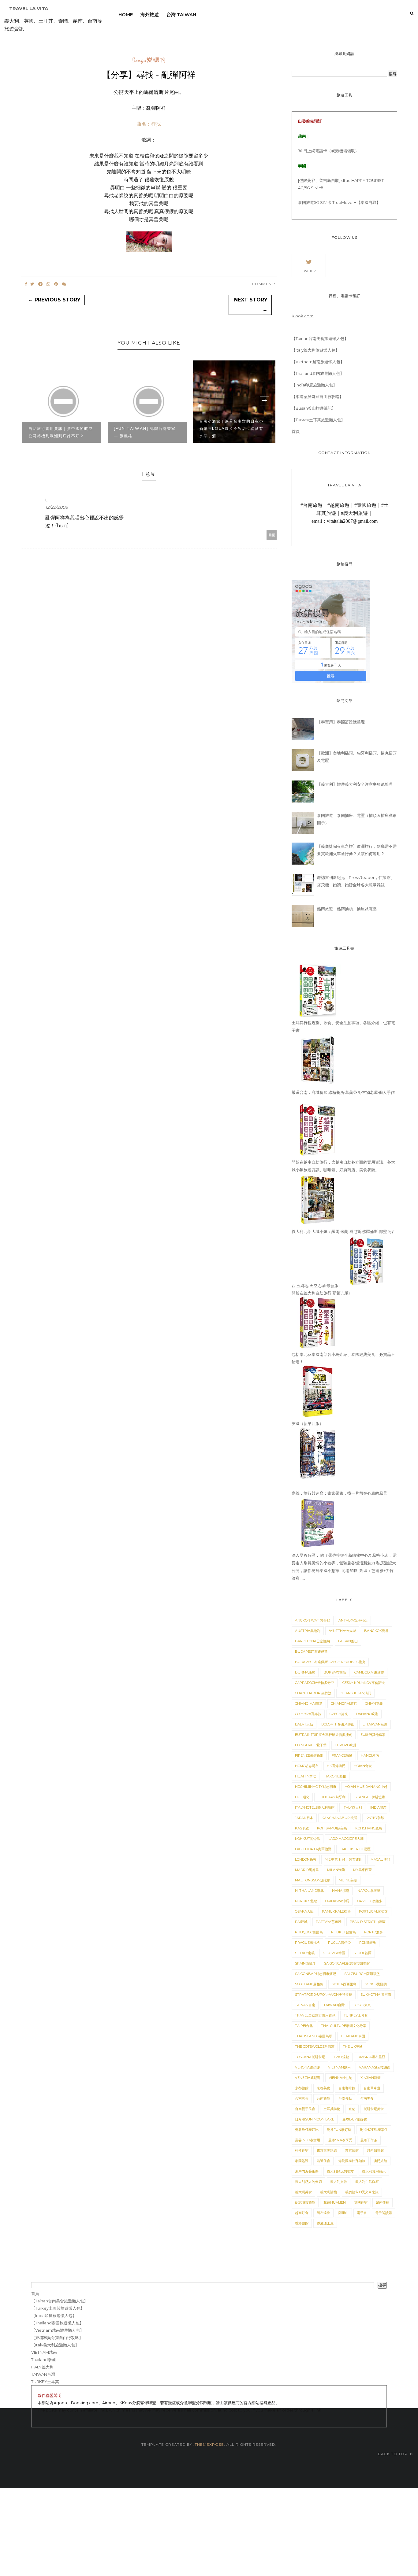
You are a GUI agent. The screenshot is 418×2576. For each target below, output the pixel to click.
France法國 (342, 1755)
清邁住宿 (323, 2161)
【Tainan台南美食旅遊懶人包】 (320, 338)
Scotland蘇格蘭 (309, 1984)
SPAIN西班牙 (305, 1963)
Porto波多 (373, 1932)
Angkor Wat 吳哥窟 (313, 1620)
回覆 (272, 535)
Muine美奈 (348, 1880)
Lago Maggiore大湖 (346, 1839)
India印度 (378, 1807)
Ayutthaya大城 (342, 1631)
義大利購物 (328, 2192)
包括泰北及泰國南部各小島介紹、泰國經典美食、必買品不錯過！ (343, 1358)
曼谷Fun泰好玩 (339, 2130)
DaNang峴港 (367, 1714)
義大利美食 (303, 2192)
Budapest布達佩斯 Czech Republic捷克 (330, 1662)
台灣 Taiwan (181, 15)
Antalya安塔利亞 (353, 1620)
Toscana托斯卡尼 (310, 2057)
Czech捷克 (339, 1714)
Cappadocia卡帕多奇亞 (315, 1683)
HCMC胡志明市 (307, 1766)
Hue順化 (302, 1797)
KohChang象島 (369, 1828)
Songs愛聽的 (149, 60)
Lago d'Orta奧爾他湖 (313, 1849)
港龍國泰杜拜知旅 (352, 2161)
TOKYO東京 (362, 2005)
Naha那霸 (341, 1891)
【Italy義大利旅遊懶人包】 (315, 350)
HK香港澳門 (336, 1766)
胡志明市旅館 (305, 2202)
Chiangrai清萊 (344, 1703)
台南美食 (367, 2098)
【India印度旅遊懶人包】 (314, 385)
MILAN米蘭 (336, 1870)
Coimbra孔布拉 (308, 1714)
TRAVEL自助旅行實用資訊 (315, 2015)
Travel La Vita (29, 8)
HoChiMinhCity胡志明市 (316, 1787)
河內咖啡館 (375, 2150)
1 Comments (263, 284)
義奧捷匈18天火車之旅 (362, 2192)
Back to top (393, 2454)
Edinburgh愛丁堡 (311, 1745)
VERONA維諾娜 (307, 2067)
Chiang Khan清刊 (355, 1693)
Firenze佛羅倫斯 (309, 1755)
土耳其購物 (332, 2109)
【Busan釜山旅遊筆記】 (314, 408)
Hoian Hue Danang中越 (366, 1787)
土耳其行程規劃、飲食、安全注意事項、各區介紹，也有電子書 (343, 1027)
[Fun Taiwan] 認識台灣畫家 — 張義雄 (145, 432)
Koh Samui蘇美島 (332, 1828)
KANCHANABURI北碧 (340, 1818)
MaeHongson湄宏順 (313, 1880)
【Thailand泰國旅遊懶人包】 (318, 373)
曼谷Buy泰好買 (355, 2119)
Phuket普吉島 (343, 1932)
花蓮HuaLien (335, 2202)
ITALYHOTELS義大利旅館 (315, 1807)
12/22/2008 (57, 507)
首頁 (296, 431)
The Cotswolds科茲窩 (315, 2046)
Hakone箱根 (335, 1776)
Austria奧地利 (308, 1631)
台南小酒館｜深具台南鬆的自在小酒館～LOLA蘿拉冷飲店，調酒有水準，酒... (231, 428)
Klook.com (302, 316)
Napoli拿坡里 (369, 1891)
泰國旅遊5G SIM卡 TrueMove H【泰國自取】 (339, 202)
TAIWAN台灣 (334, 2005)
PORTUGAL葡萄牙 (373, 1911)
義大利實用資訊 (374, 2171)
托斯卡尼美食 (374, 2109)
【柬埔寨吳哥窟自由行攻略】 (317, 397)
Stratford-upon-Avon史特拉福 (324, 1995)
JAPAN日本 (304, 1818)
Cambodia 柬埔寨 (369, 1672)
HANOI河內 (370, 1755)
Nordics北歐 (306, 1901)
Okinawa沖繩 (337, 1901)
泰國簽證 (302, 2161)
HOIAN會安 (363, 1766)
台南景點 (345, 2098)
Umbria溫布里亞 (371, 2057)
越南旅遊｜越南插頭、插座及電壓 (347, 909)
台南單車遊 (372, 2088)
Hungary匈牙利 (332, 1797)
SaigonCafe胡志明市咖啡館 (347, 1963)
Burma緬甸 (305, 1672)
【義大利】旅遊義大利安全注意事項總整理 (355, 784)
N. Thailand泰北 (309, 1891)
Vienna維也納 (340, 2078)
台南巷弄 (302, 2098)
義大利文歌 (339, 2182)
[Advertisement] (184, 2531)
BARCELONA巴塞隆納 (312, 1641)
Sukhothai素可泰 (376, 1995)
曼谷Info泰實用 (308, 2140)
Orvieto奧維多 (370, 1901)
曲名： (149, 124)
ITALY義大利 (352, 1807)
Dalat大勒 (304, 1724)
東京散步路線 (327, 2150)
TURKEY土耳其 (356, 2015)
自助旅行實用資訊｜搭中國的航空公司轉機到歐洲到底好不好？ (61, 432)
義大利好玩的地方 (340, 2171)
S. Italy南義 (305, 1953)
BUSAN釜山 (348, 1641)
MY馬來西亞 (362, 1870)
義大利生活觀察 (367, 2182)
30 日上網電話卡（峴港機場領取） (328, 151)
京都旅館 (302, 2088)
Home (126, 15)
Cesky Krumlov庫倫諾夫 (364, 1683)
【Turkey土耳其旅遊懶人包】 (318, 420)
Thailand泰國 (353, 2036)
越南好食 (302, 2213)
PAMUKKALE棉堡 (336, 1911)
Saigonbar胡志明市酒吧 (315, 1974)
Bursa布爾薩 (335, 1672)
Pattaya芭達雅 (329, 1922)
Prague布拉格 (307, 1943)
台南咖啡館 (347, 2088)
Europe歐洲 (345, 1745)
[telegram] (40, 284)
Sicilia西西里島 (344, 1984)
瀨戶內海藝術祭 (307, 2171)
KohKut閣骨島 (308, 1839)
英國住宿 (361, 2202)
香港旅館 (302, 2223)
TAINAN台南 (305, 2005)
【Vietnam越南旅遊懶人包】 (318, 362)
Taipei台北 (304, 2026)
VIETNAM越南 (339, 2067)
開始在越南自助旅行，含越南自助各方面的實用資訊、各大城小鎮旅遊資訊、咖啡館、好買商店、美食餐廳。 (343, 1166)
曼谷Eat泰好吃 (307, 2130)
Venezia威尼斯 (308, 2078)
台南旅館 (323, 2098)
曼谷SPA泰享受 (340, 2140)
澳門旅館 (380, 2161)
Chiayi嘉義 (374, 1703)
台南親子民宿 (305, 2109)
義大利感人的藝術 (308, 2182)
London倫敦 (306, 1859)
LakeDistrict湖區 (355, 1849)
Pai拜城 (301, 1922)
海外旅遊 (150, 15)
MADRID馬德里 (307, 1870)
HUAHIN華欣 (306, 1776)
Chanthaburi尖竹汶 (313, 1693)
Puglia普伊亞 (340, 1943)
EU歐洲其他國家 (373, 1735)
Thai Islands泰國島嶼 (314, 2036)
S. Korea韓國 (334, 1953)
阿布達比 (323, 2213)
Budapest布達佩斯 (311, 1652)
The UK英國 (353, 2046)
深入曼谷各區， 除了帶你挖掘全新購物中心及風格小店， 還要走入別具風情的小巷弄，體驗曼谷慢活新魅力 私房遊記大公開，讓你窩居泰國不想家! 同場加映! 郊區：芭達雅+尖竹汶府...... (344, 1567)
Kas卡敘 (302, 1828)
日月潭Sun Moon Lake (315, 2119)
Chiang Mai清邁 (309, 1703)
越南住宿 (383, 2202)
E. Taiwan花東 (375, 1724)
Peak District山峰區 (368, 1922)
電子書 (362, 2213)
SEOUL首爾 (362, 1953)
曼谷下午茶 (369, 2140)
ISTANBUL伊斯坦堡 (369, 1797)
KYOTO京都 (375, 1818)
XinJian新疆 (371, 2078)
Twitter (309, 271)
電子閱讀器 (384, 2213)
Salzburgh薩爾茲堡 (362, 1974)
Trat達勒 (341, 2057)
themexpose (209, 2444)
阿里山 (343, 2213)
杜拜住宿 (302, 2150)
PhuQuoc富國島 (309, 1932)
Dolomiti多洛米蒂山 (338, 1724)
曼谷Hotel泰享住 (374, 2130)
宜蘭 (352, 2109)
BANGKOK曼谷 (376, 1631)
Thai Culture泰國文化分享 (344, 2026)
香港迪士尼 (325, 2223)
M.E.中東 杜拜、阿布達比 (343, 1859)
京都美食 (323, 2088)
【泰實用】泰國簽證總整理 (341, 722)
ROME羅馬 (368, 1943)
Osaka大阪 (304, 1911)
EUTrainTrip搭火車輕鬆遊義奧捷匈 (324, 1735)
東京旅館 (352, 2150)
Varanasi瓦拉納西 (375, 2067)
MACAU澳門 (380, 1859)
